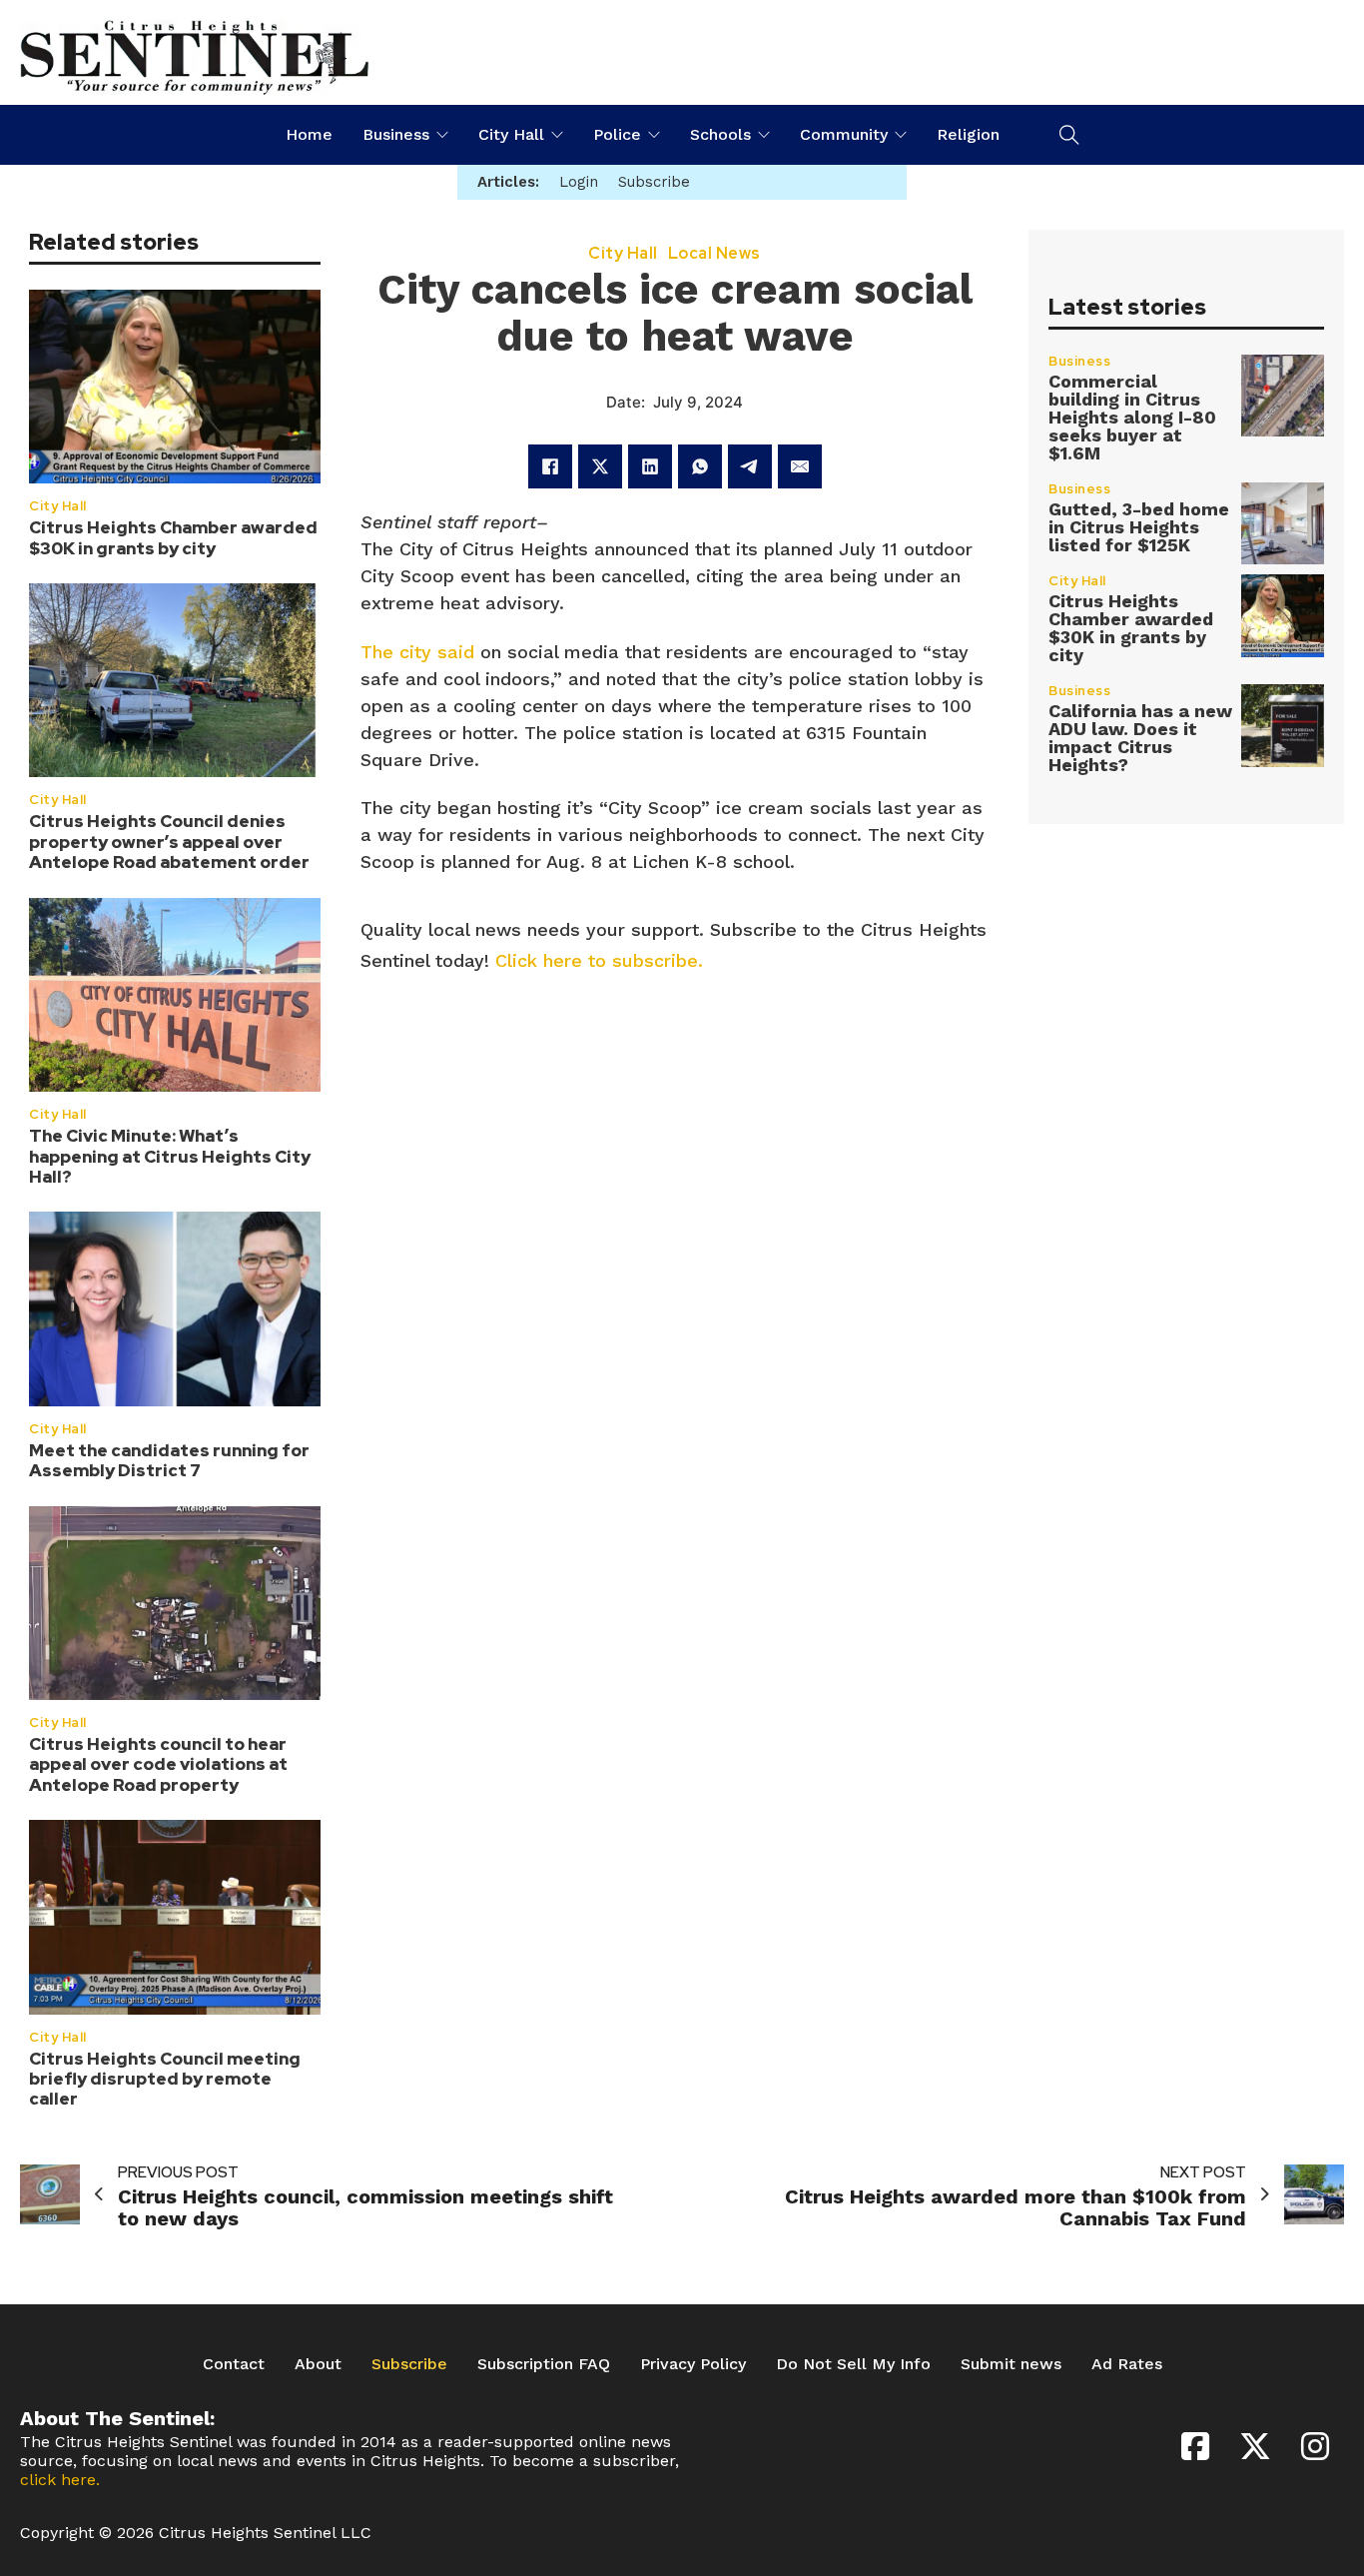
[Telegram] (750, 466)
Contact (234, 2364)
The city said (420, 652)
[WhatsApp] (700, 466)
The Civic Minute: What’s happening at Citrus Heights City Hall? (170, 1156)
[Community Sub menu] (901, 135)
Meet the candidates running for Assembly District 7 (169, 1460)
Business (396, 134)
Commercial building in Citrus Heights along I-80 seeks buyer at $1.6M (1132, 417)
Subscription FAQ (544, 2364)
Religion (968, 134)
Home (309, 134)
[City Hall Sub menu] (557, 135)
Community (844, 134)
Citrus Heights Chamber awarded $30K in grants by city (173, 537)
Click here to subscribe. (599, 960)
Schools (720, 134)
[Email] (800, 466)
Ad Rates (1127, 2364)
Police (617, 134)
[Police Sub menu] (654, 135)
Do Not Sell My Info (853, 2364)
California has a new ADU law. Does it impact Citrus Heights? (1140, 738)
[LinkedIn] (650, 466)
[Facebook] (550, 466)
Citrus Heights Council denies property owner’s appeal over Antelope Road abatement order (169, 842)
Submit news (1011, 2364)
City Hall (511, 134)
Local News (714, 254)
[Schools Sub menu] (764, 135)
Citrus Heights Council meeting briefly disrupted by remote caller (165, 2079)
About (318, 2364)
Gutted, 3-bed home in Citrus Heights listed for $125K (1139, 527)
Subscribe (409, 2364)
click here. (60, 2480)
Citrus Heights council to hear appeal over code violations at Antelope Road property (158, 1764)
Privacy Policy (693, 2364)
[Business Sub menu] (442, 135)
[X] (600, 466)
